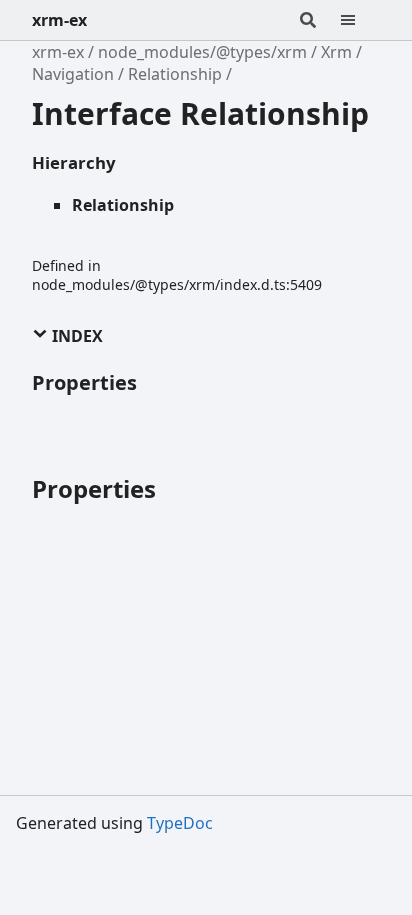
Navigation (73, 74)
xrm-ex (59, 20)
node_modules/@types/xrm (202, 52)
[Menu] (360, 20)
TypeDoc (180, 823)
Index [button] (75, 336)
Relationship (175, 74)
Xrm (336, 52)
